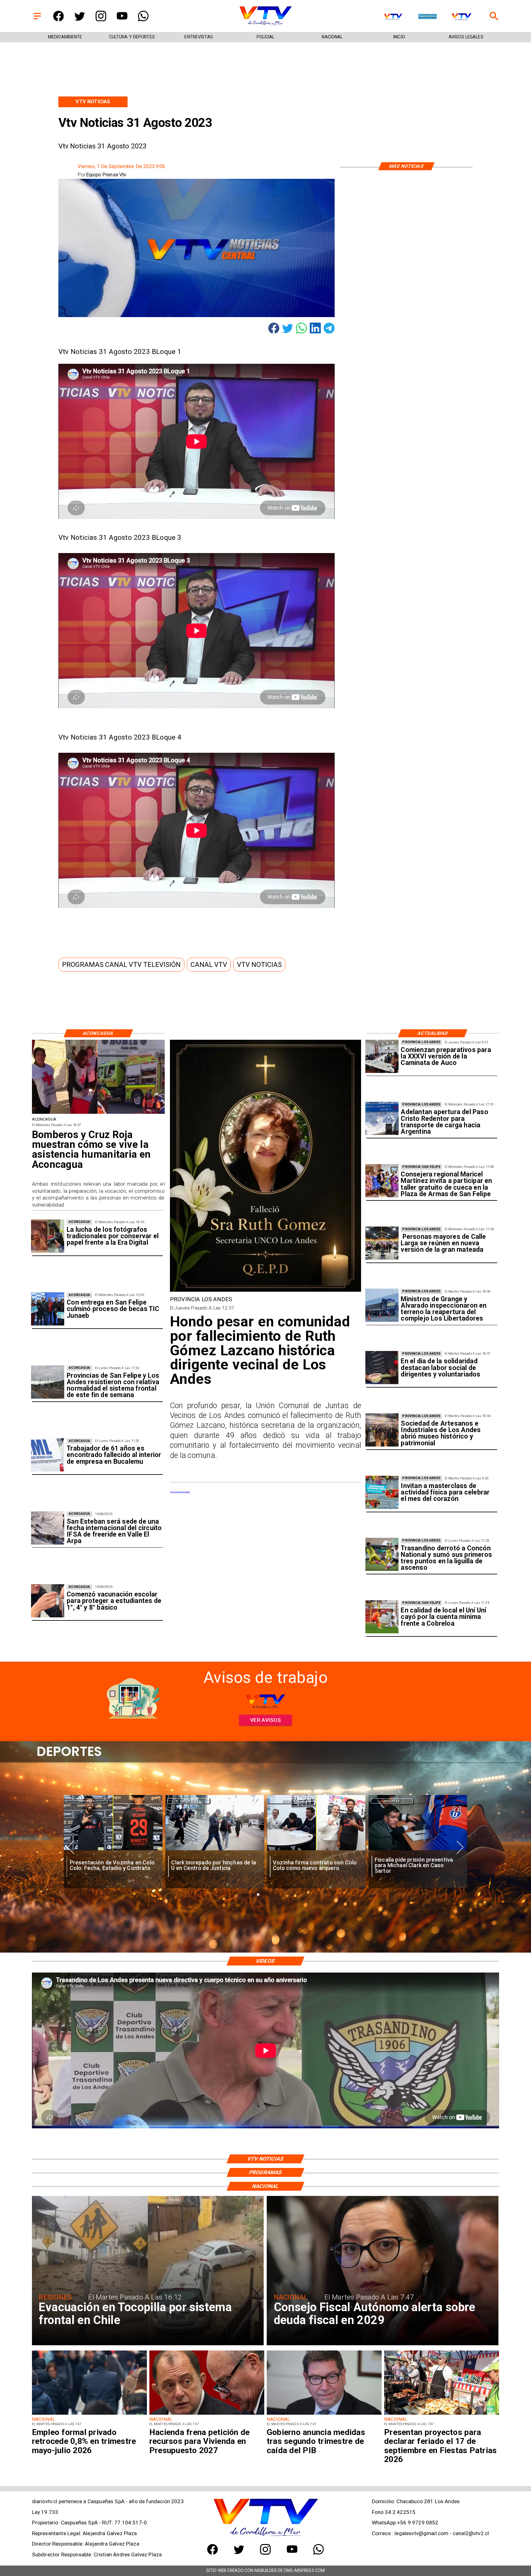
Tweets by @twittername (180, 1492)
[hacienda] (207, 2414)
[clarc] (316, 1851)
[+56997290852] (143, 20)
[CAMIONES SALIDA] (382, 1119)
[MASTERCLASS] (382, 1492)
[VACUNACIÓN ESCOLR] (48, 1601)
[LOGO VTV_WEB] (265, 25)
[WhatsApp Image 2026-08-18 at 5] (48, 1309)
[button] (121, 964)
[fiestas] (442, 2414)
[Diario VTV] (37, 20)
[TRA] (382, 1555)
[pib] (324, 2414)
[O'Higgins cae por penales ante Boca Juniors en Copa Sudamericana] (418, 1851)
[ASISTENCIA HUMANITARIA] (98, 1113)
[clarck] (113, 1851)
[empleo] (89, 2414)
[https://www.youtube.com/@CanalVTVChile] (122, 20)
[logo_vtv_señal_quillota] (393, 17)
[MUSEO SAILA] (382, 1430)
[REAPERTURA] (382, 1306)
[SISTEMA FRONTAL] (48, 1382)
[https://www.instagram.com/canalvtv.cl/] (101, 20)
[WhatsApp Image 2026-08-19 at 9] (382, 1181)
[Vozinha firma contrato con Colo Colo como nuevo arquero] (215, 1851)
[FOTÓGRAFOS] (48, 1236)
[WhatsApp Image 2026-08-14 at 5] (48, 1528)
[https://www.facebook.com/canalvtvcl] (59, 20)
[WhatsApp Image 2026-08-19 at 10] (382, 1243)
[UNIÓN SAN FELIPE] (382, 1617)
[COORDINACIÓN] (382, 1056)
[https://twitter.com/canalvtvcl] (80, 20)
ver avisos (266, 1720)
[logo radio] (427, 17)
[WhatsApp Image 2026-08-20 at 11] (265, 1291)
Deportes (87, 1801)
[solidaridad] (382, 1368)
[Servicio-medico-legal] (48, 1455)
